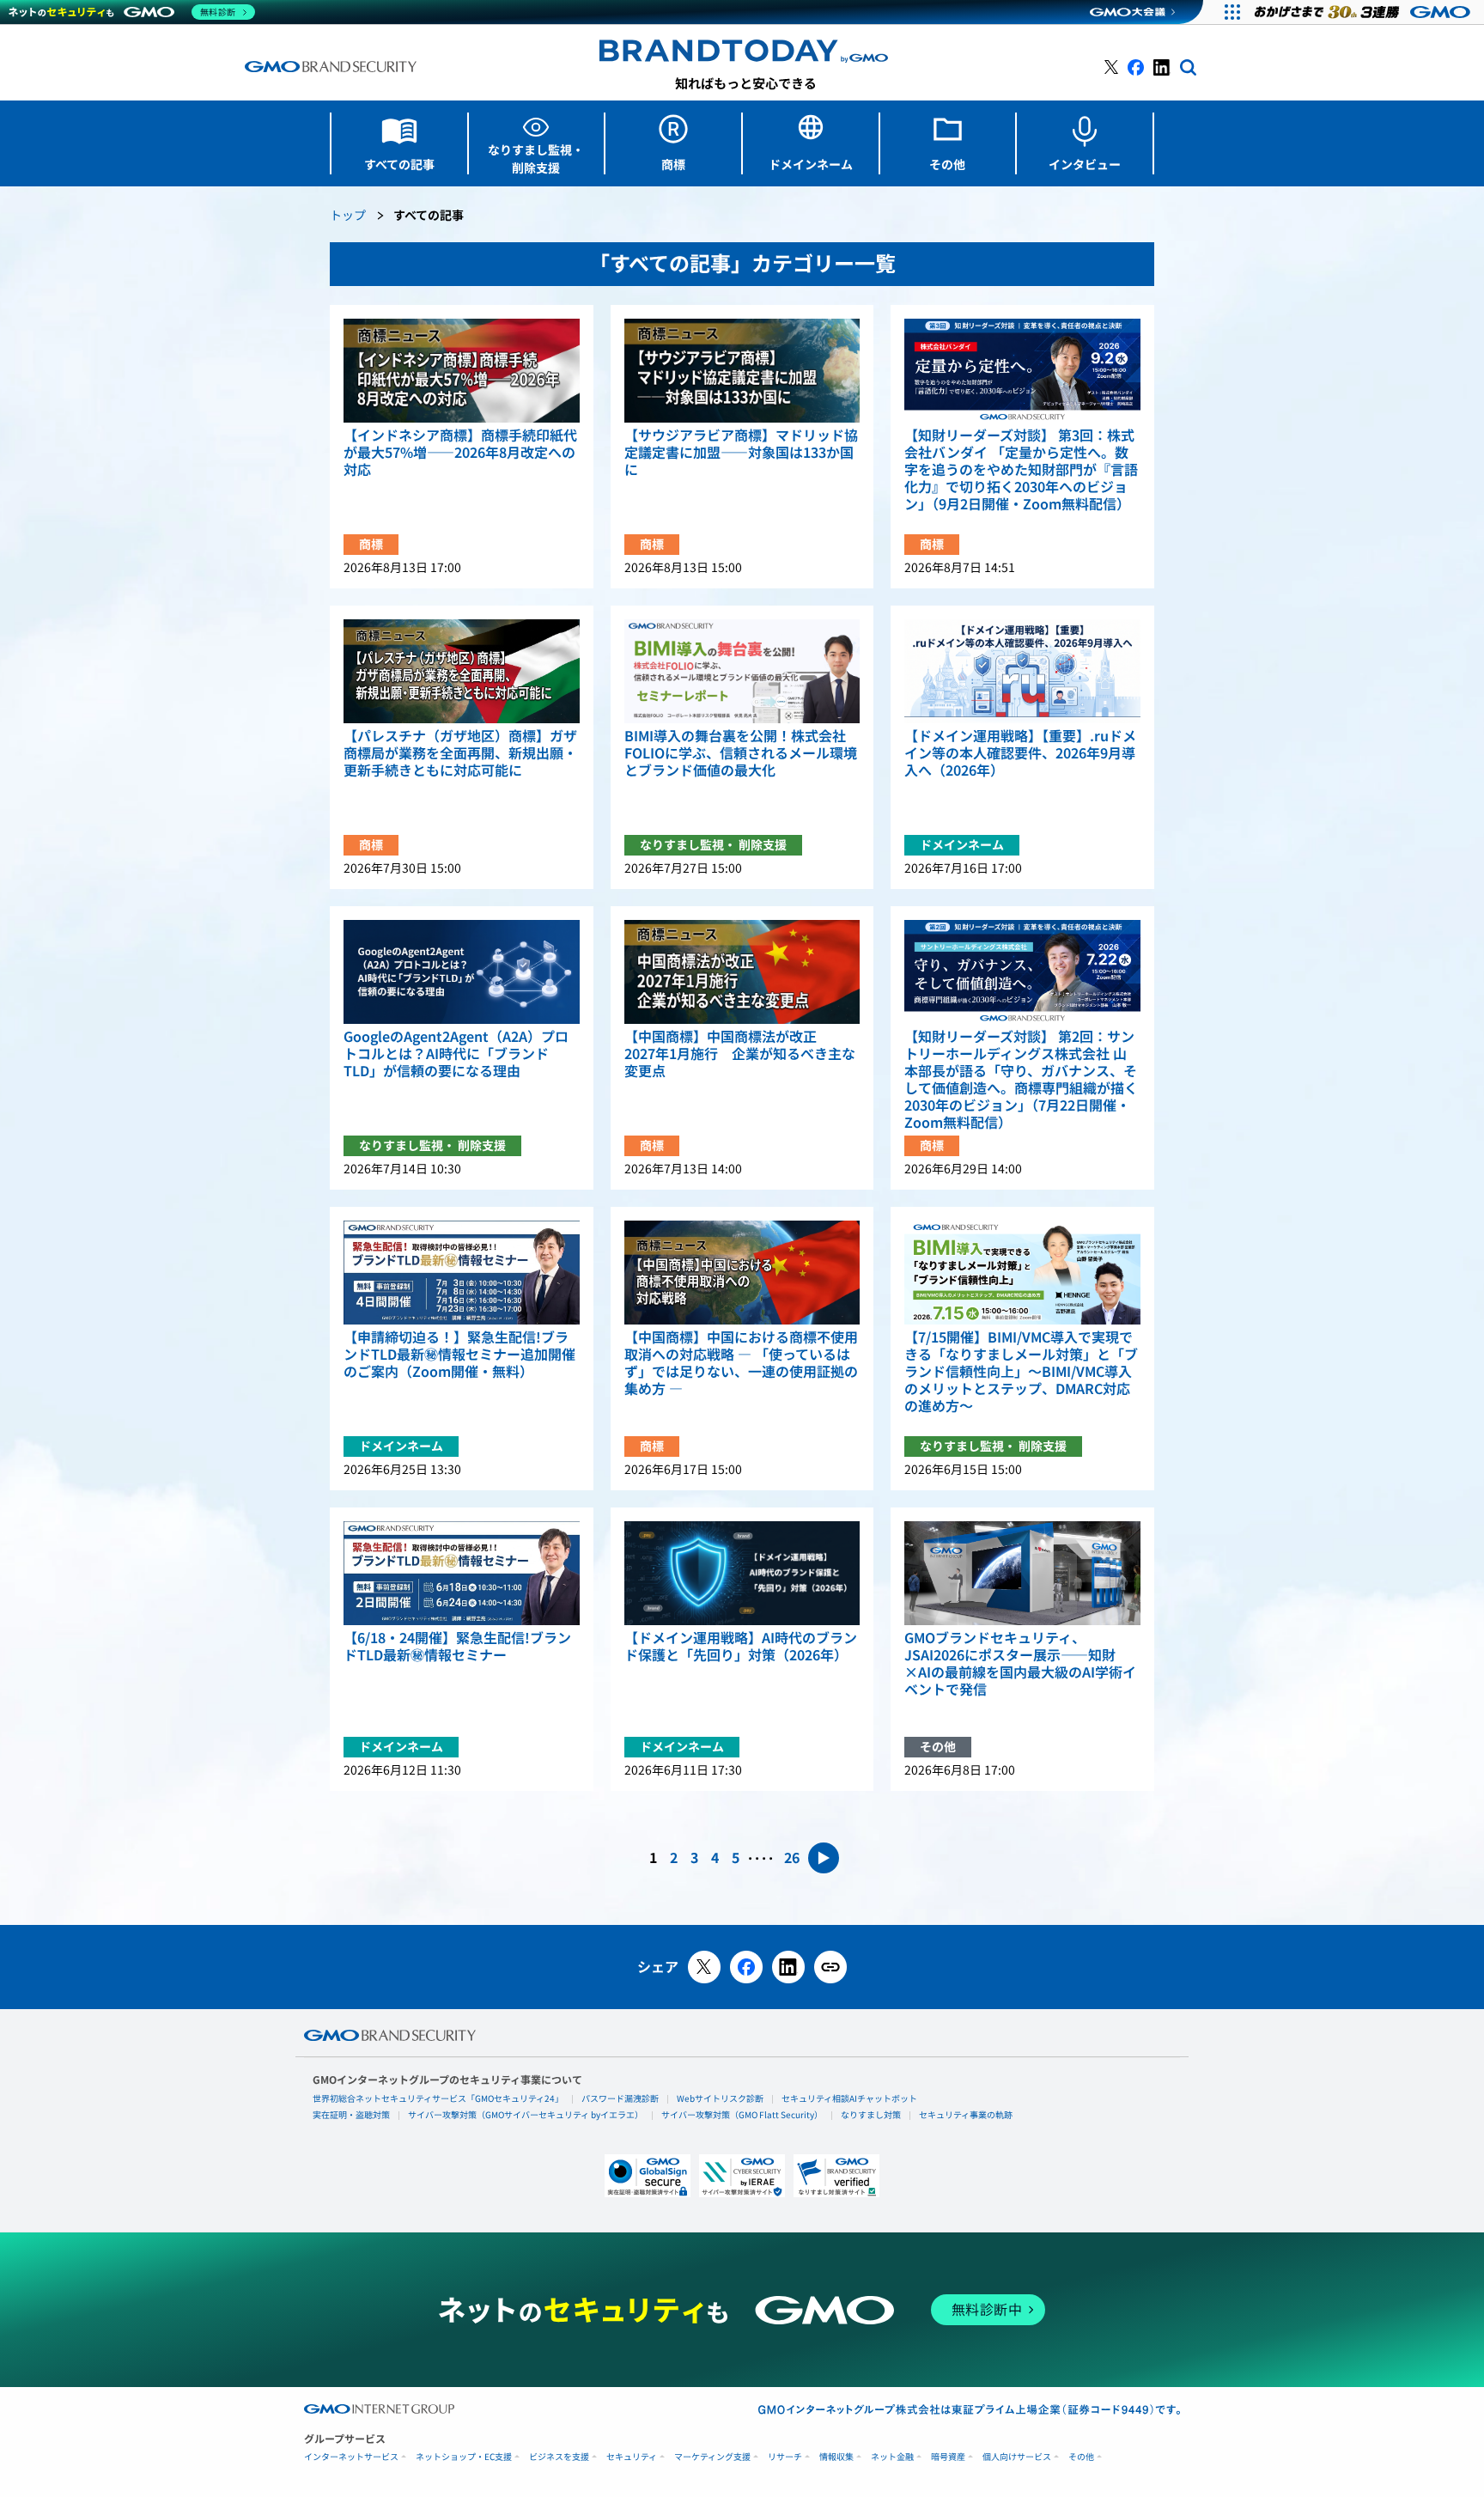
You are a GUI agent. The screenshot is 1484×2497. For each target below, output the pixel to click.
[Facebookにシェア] (746, 1967)
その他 (1081, 2457)
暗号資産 (948, 2457)
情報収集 (836, 2457)
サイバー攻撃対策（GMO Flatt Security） (742, 2115)
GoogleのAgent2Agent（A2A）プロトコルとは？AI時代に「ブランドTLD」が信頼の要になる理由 (456, 1054)
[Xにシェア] (704, 1967)
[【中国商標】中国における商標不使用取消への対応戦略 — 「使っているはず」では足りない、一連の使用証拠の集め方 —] (742, 1273)
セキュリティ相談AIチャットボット (849, 2098)
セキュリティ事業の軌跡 (966, 2115)
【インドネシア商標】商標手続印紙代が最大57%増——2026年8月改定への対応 (460, 453)
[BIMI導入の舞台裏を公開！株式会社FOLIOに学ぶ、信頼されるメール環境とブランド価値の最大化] (742, 671)
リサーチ (785, 2457)
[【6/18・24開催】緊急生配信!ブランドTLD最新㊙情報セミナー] (462, 1573)
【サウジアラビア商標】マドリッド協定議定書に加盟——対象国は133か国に (741, 453)
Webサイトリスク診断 (720, 2098)
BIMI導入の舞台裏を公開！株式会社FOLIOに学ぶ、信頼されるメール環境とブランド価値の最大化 (741, 753)
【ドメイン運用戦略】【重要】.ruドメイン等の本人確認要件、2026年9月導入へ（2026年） (1020, 753)
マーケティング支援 (712, 2457)
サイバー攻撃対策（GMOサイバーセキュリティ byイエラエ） (526, 2115)
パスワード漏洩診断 (620, 2098)
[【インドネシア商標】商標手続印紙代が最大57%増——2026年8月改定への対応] (462, 371)
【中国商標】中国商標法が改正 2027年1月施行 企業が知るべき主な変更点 (740, 1054)
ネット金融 (892, 2457)
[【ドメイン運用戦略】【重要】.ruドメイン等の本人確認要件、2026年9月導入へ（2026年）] (1022, 671)
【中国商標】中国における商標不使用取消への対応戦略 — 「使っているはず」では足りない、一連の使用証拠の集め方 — (741, 1363)
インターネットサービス (351, 2457)
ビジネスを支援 (559, 2457)
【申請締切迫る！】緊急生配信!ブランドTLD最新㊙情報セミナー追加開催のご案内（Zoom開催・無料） (459, 1355)
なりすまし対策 (871, 2115)
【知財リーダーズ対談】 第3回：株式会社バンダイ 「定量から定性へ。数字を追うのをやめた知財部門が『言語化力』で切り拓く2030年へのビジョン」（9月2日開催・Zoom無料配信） (1021, 470)
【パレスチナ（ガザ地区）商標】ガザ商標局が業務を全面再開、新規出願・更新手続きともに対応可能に (460, 753)
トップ (348, 216)
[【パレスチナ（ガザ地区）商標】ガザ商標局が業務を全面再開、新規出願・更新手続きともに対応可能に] (462, 671)
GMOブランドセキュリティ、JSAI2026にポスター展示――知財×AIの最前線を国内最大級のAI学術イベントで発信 (1020, 1664)
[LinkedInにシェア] (788, 1967)
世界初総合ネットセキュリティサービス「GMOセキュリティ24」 (438, 2098)
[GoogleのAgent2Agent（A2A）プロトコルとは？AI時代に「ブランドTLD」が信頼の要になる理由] (462, 972)
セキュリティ (632, 2457)
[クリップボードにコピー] (830, 1967)
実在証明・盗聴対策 (351, 2115)
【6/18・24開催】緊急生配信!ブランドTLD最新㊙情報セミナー (457, 1647)
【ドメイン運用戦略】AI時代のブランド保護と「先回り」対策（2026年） (741, 1647)
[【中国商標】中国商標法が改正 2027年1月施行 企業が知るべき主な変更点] (742, 972)
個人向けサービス (1017, 2457)
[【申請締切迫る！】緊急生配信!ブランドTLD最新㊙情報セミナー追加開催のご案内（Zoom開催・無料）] (462, 1273)
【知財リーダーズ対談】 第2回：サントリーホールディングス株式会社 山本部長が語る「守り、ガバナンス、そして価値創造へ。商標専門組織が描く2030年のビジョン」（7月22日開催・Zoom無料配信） (1021, 1080)
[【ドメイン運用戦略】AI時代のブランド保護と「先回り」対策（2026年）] (742, 1573)
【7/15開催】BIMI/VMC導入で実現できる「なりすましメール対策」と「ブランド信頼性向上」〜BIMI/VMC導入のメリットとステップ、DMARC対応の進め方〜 (1021, 1372)
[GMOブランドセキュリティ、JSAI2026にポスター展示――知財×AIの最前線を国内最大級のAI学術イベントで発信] (1022, 1573)
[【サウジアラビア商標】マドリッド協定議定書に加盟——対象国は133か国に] (742, 371)
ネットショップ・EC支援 (464, 2457)
